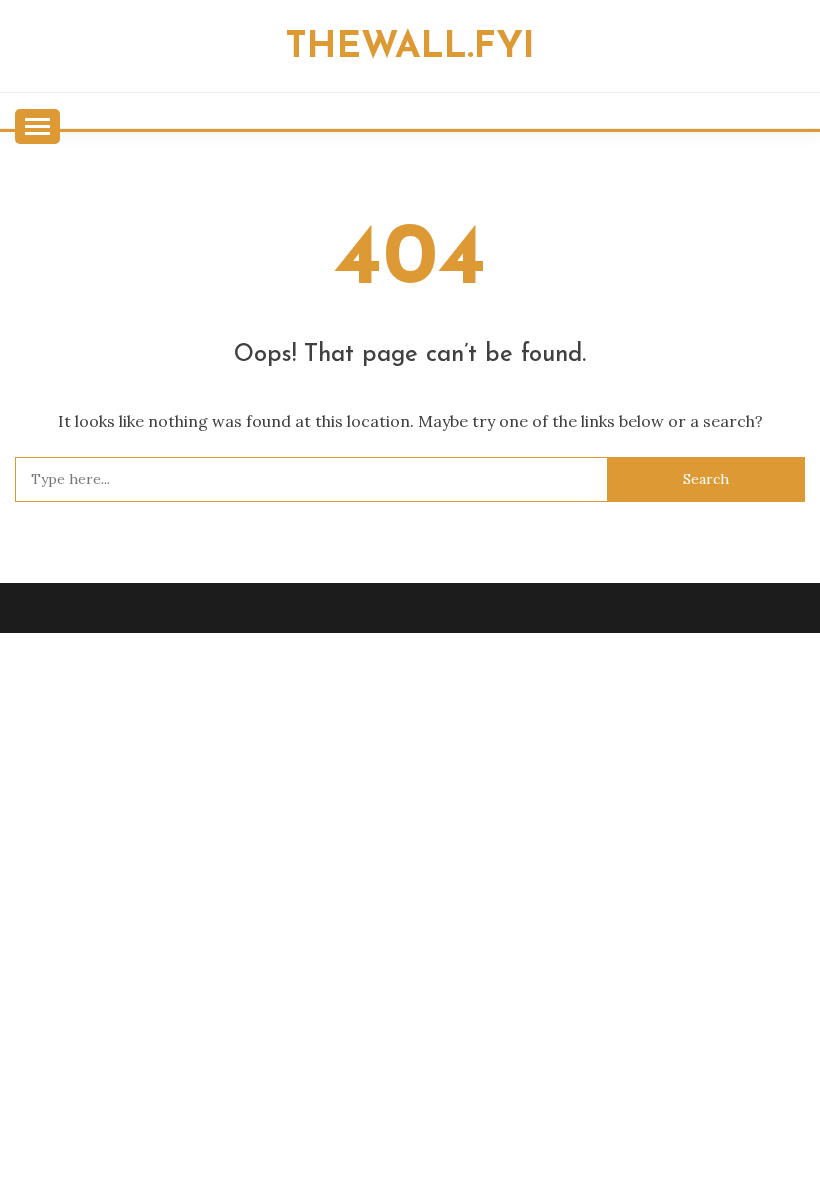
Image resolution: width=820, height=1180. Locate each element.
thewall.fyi (410, 47)
